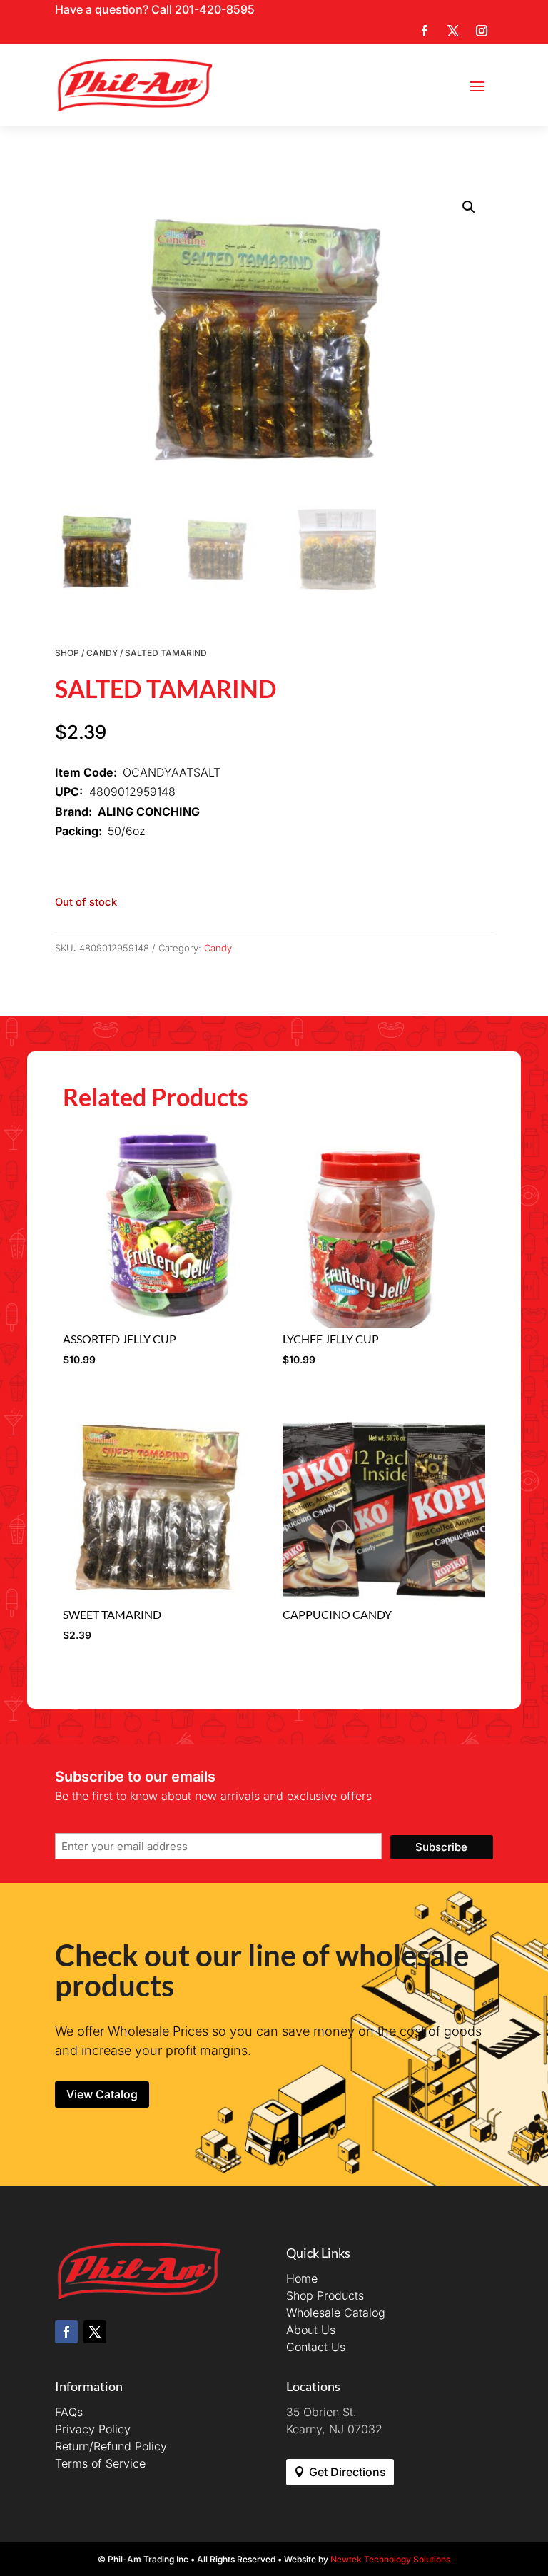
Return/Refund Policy (111, 2446)
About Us (311, 2330)
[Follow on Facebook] (425, 31)
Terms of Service (100, 2463)
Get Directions (347, 2472)
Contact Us (316, 2347)
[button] (469, 207)
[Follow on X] (453, 31)
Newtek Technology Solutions (390, 2559)
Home (302, 2278)
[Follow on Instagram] (482, 31)
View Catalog (102, 2094)
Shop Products (325, 2295)
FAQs (69, 2412)
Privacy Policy (93, 2429)
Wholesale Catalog (336, 2313)
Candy (102, 653)
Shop (67, 653)
